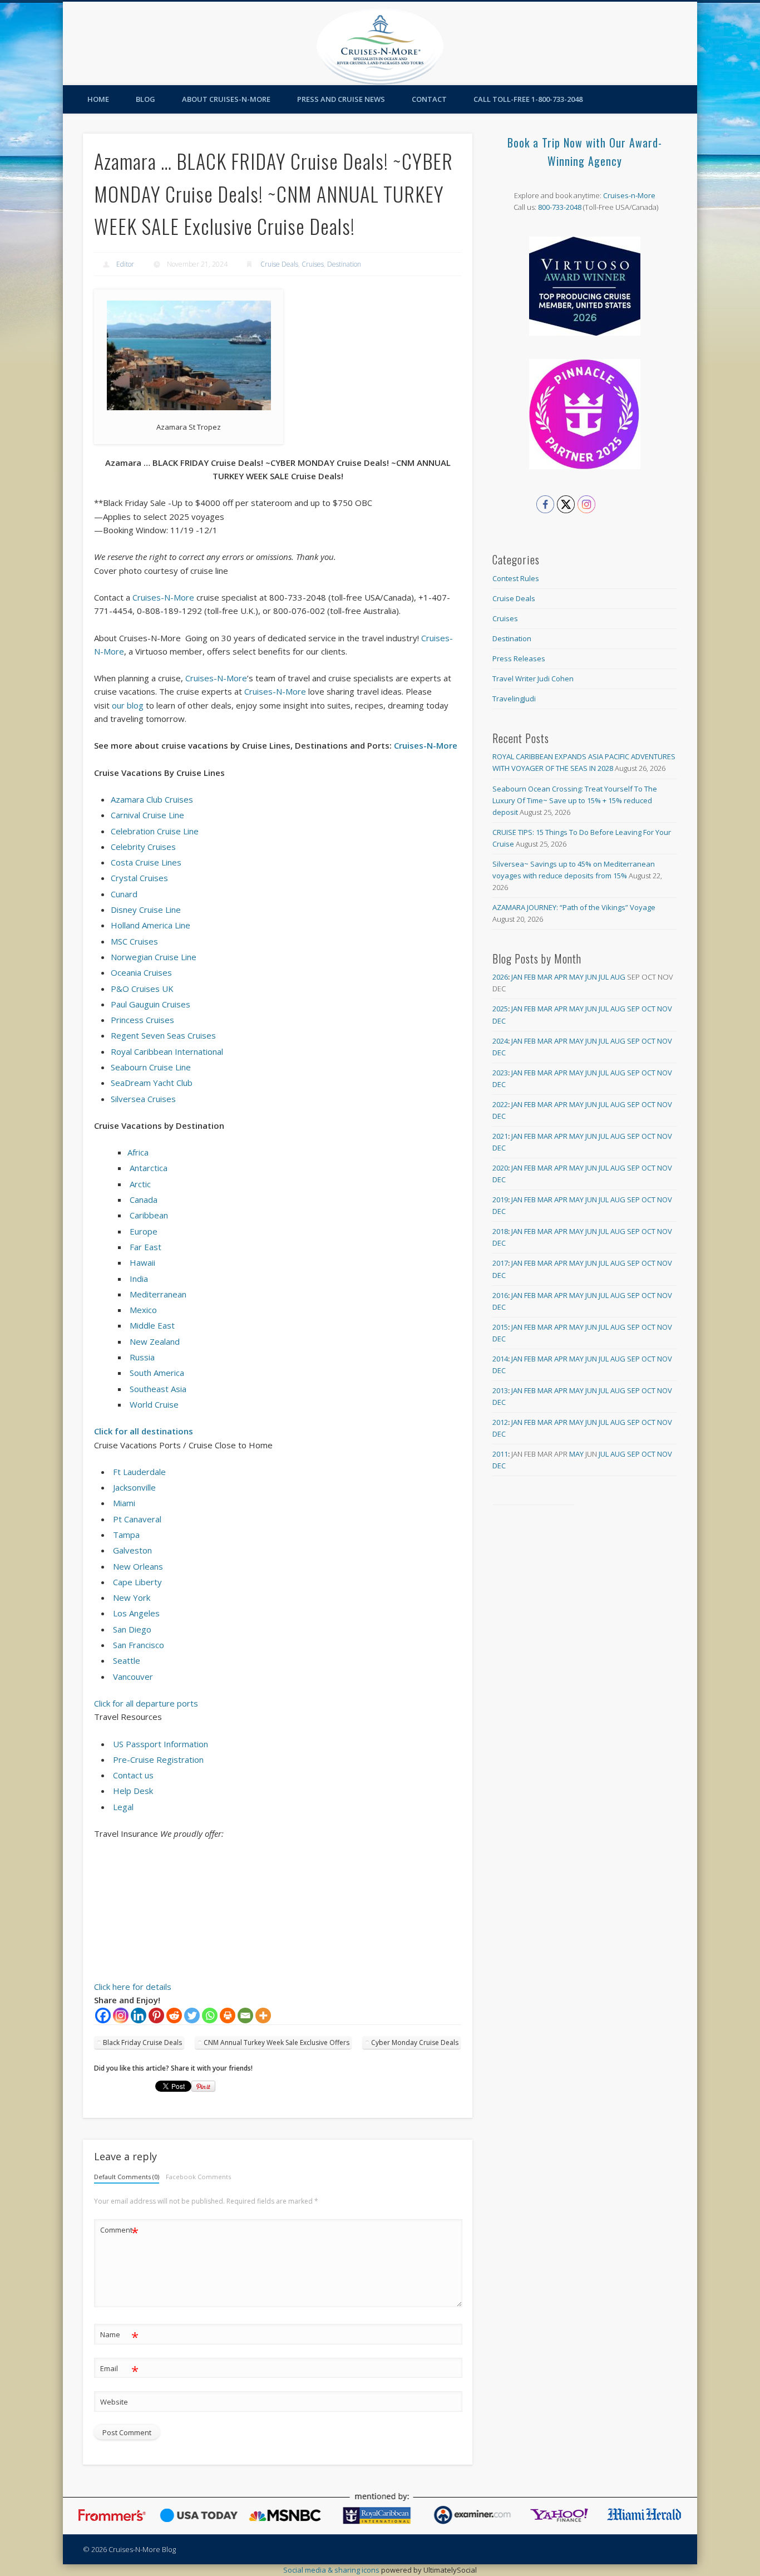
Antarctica (149, 1168)
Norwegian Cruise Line (154, 957)
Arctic (140, 1184)
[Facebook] (103, 2015)
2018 (500, 1231)
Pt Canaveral (137, 1519)
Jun (591, 977)
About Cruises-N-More (226, 99)
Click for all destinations (144, 1431)
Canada (144, 1199)
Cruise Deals (279, 264)
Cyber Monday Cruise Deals (415, 2042)
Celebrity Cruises (143, 847)
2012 (500, 1422)
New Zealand (155, 1341)
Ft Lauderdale (139, 1472)
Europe (144, 1231)
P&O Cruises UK (142, 989)
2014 (500, 1359)
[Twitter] (192, 2015)
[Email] (245, 2015)
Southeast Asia (158, 1389)
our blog (128, 705)
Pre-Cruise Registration (158, 1759)
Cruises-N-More (163, 597)
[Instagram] (121, 2015)
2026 (500, 977)
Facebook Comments (198, 2177)
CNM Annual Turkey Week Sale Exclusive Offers (277, 2042)
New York (132, 1597)
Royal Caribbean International (167, 1051)
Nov (665, 1009)
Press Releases (519, 658)
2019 (500, 1199)
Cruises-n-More (629, 195)
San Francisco (139, 1645)
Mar (545, 977)
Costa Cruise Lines (146, 862)
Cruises (313, 264)
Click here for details (133, 1987)
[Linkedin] (139, 2015)
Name (119, 2336)
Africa (138, 1152)
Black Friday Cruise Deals (142, 2042)
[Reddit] (174, 2015)
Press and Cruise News (341, 99)
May (576, 977)
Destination (344, 264)
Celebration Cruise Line (155, 831)
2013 (500, 1390)
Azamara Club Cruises (152, 799)
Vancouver (133, 1677)
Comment (119, 2231)
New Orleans (138, 1566)
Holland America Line (150, 925)
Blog (145, 99)
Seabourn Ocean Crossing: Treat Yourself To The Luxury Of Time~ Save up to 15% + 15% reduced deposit (575, 800)
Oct (648, 1009)
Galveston (132, 1550)
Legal (123, 1807)
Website (114, 2402)
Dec (499, 1021)
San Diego (132, 1629)
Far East (145, 1247)
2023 (500, 1073)
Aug (618, 977)
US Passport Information (161, 1744)
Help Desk (133, 1791)
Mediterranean (158, 1294)
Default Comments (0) (127, 2177)
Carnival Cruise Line (147, 815)
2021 (500, 1136)
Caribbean (149, 1215)
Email (119, 2370)
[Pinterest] (156, 2015)
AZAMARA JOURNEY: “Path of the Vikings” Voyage (574, 907)
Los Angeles (136, 1613)
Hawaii (142, 1262)
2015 (500, 1327)
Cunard (124, 894)
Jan (517, 977)
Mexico (143, 1310)
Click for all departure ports (146, 1703)
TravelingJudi (514, 699)
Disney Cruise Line (146, 910)
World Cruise (154, 1404)
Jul (604, 977)
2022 (500, 1104)
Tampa (126, 1535)
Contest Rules (516, 578)
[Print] (228, 2015)
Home (98, 99)
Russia (142, 1357)
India (139, 1279)
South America (157, 1373)
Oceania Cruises (141, 972)
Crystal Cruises (139, 878)
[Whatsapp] (210, 2015)
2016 (500, 1295)
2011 (500, 1454)
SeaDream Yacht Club (152, 1083)
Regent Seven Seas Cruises (163, 1035)
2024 (500, 1041)
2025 (500, 1009)
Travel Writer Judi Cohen (533, 679)
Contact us (133, 1775)
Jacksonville (134, 1487)
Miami (124, 1503)
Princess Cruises (142, 1020)
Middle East (152, 1325)
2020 (500, 1168)
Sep (633, 1009)
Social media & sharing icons (332, 2570)
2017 (500, 1263)
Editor (125, 264)
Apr (561, 977)
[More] (263, 2015)
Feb (530, 977)
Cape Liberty (137, 1582)
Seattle (127, 1660)
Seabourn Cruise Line (151, 1067)
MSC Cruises (134, 941)
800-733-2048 (560, 207)
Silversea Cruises (143, 1099)
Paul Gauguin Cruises (150, 1004)
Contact (429, 99)
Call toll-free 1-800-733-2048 (528, 99)
